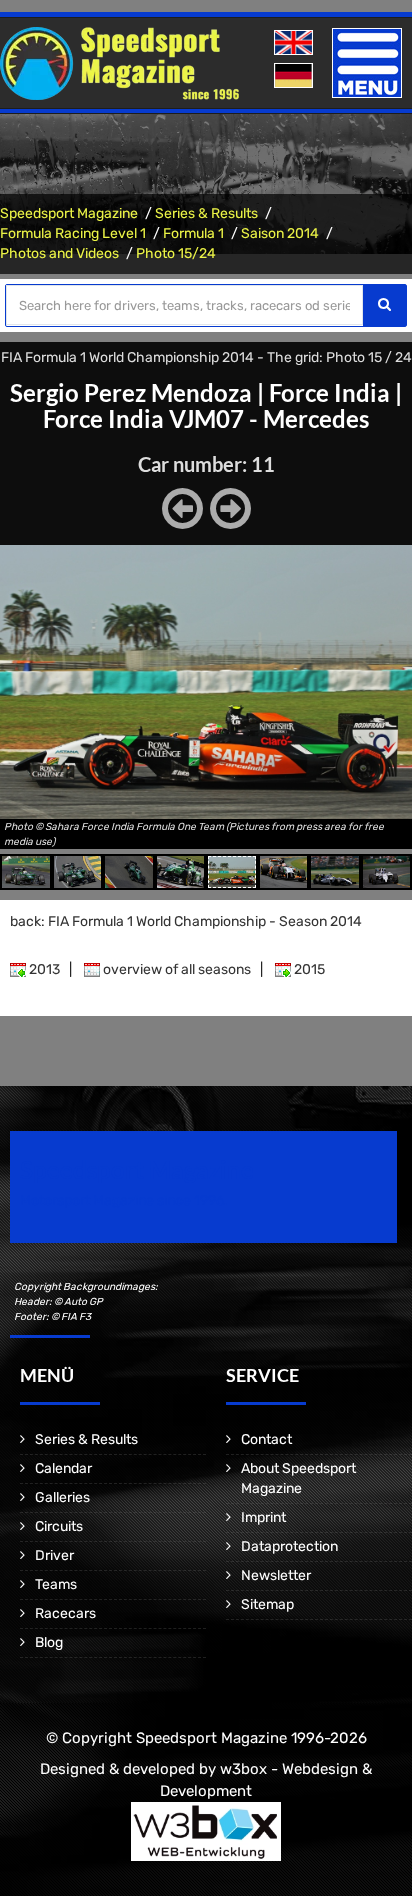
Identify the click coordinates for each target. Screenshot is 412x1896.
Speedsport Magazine (69, 213)
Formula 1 (193, 233)
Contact (266, 1439)
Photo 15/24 (176, 253)
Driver (54, 1555)
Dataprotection (289, 1546)
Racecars (65, 1613)
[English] (295, 43)
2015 (308, 969)
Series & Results (206, 213)
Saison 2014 (280, 233)
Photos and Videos (59, 253)
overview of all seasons (175, 969)
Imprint (263, 1517)
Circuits (59, 1526)
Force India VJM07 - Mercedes (206, 418)
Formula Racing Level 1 (73, 233)
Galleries (62, 1497)
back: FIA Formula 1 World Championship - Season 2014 (186, 921)
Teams (56, 1584)
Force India (329, 392)
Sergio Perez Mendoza (131, 392)
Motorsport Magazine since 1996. (124, 1200)
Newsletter (276, 1575)
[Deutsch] (295, 76)
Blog (49, 1642)
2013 (43, 969)
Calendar (63, 1468)
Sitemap (267, 1604)
